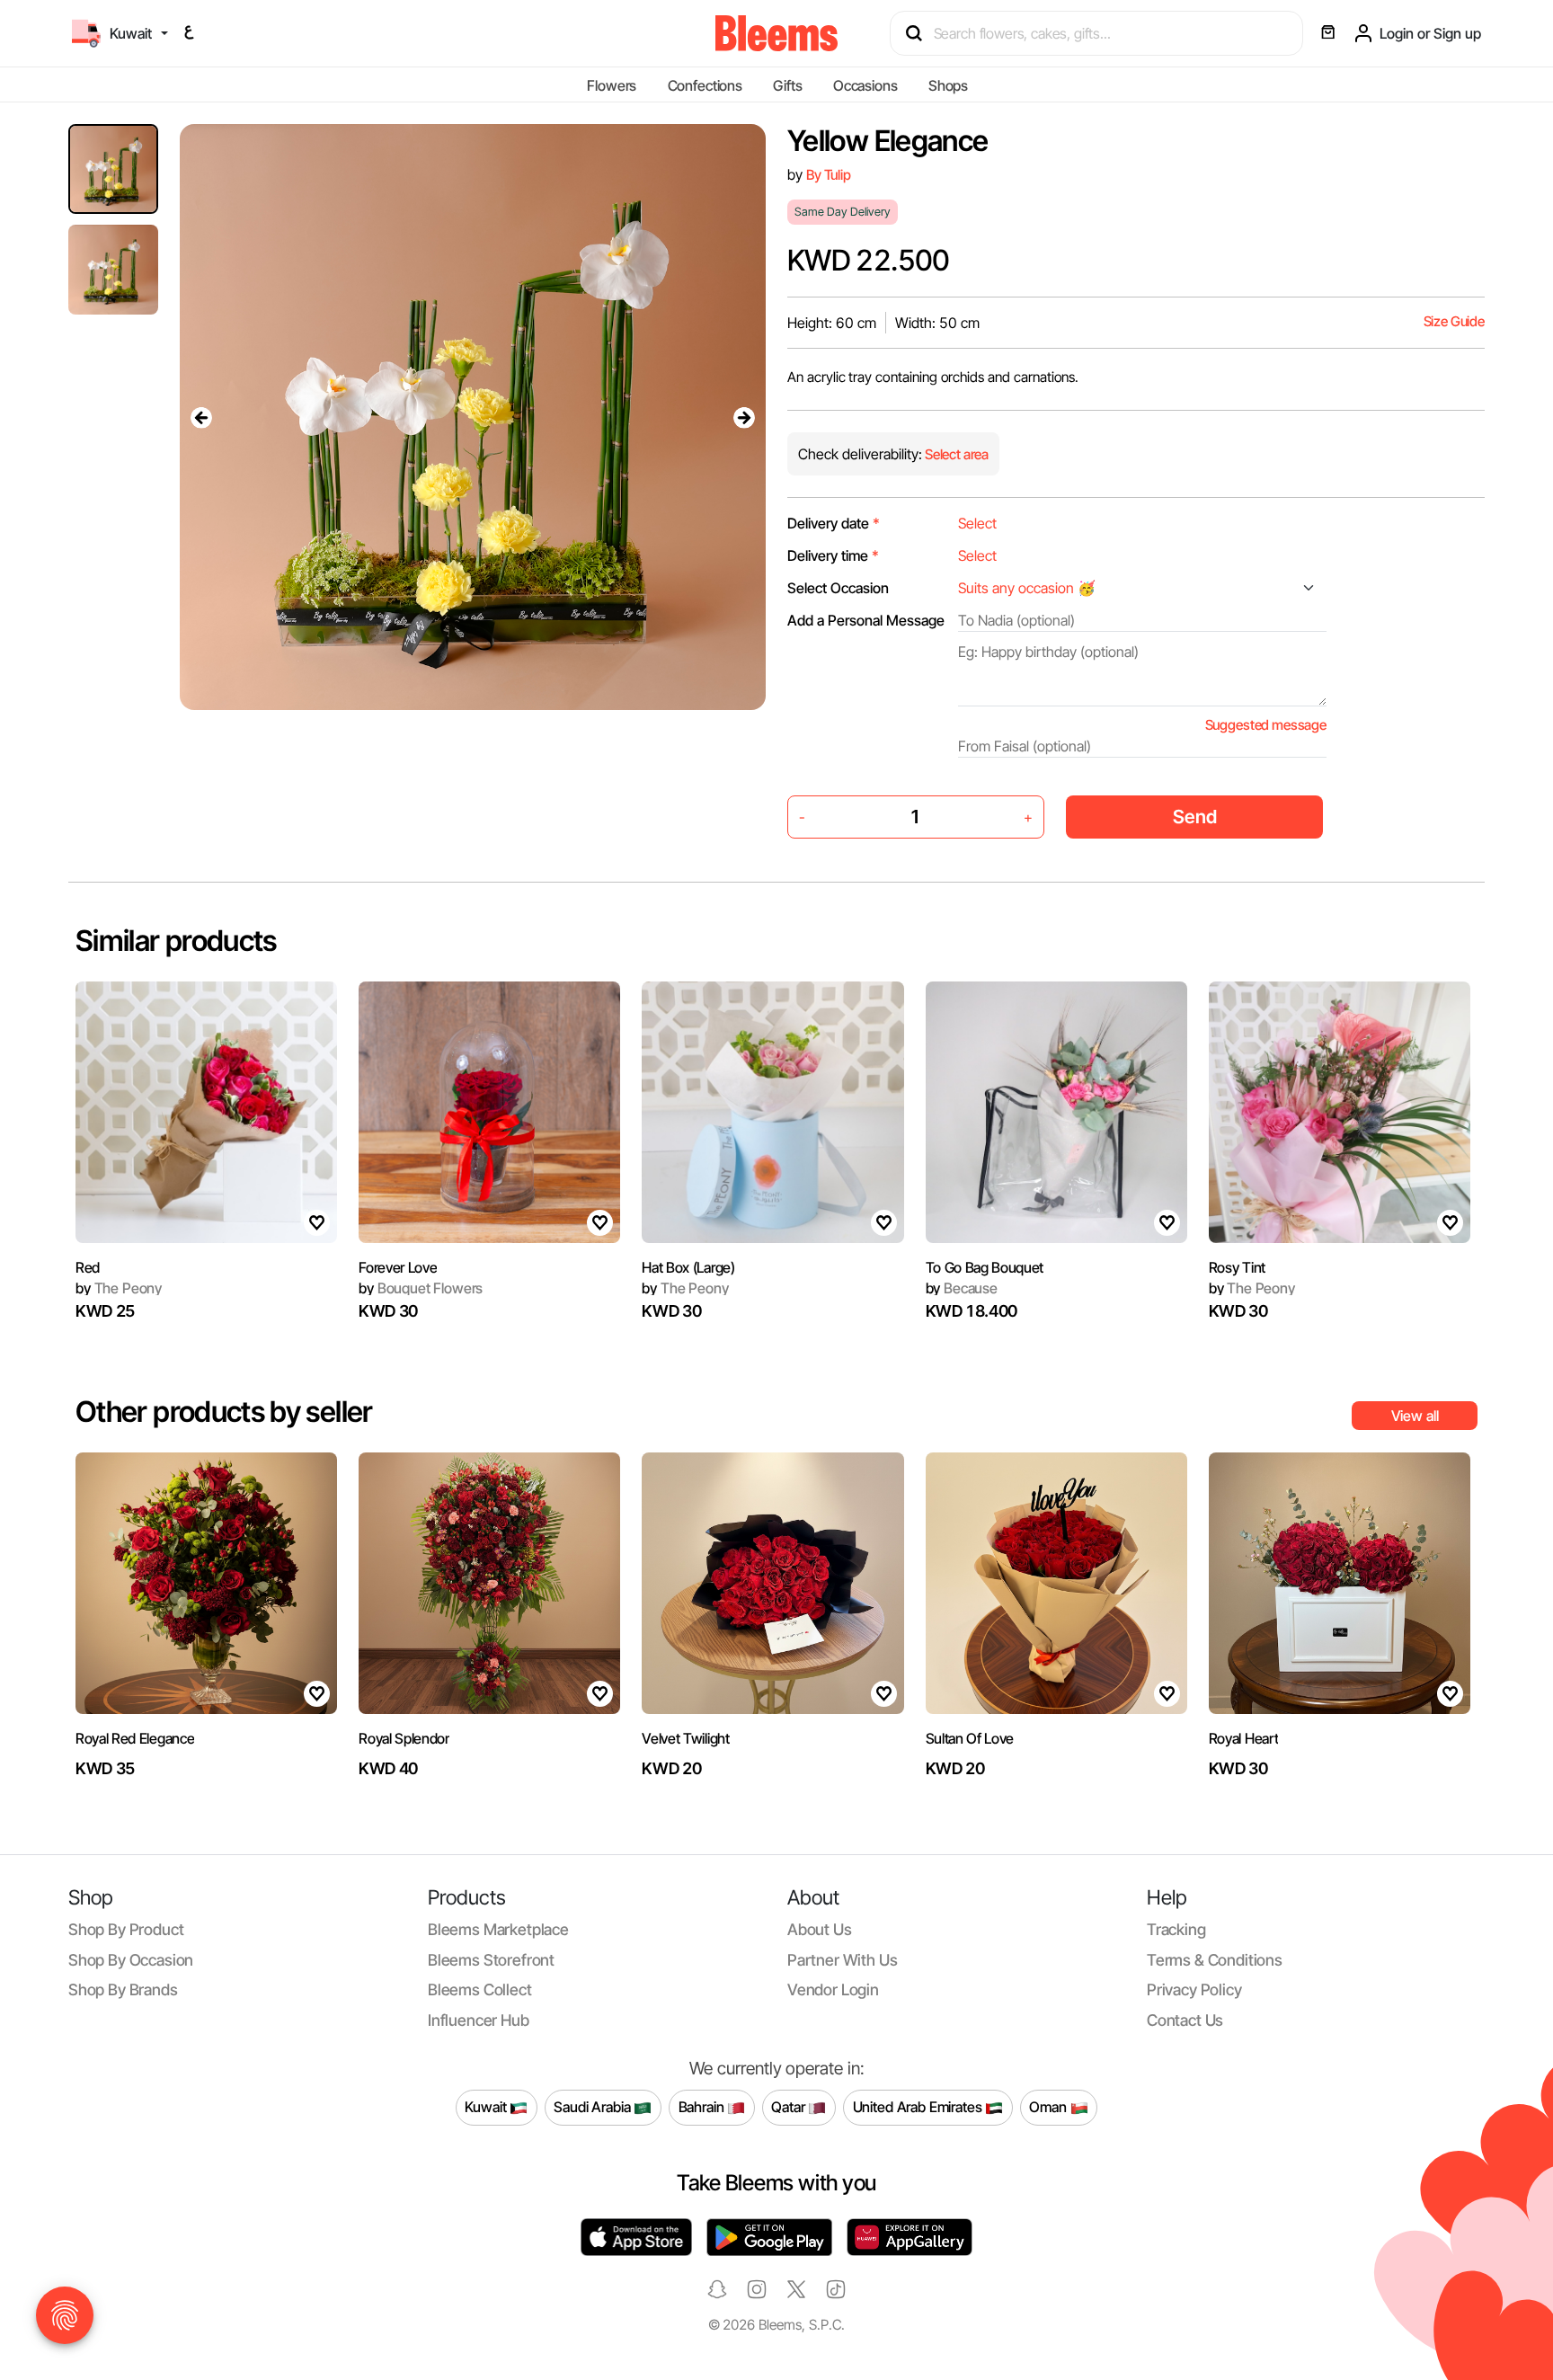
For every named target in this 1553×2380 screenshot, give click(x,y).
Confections (705, 85)
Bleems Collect (480, 1989)
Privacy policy (1194, 1989)
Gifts (787, 85)
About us (820, 1929)
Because (962, 1288)
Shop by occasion (131, 1960)
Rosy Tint (1237, 1267)
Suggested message (1266, 725)
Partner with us (842, 1960)
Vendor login (833, 1989)
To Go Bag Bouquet (985, 1267)
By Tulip (829, 175)
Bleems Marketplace (498, 1929)
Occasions (865, 85)
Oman (1049, 2107)
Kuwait (487, 2107)
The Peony (119, 1288)
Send (1195, 817)
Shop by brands (123, 1989)
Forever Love (398, 1267)
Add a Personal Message (866, 620)
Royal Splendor (404, 1738)
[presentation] (201, 417)
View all (1415, 1416)
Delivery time (833, 555)
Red (88, 1267)
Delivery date (834, 523)
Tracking (1176, 1929)
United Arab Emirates (919, 2107)
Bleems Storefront (491, 1960)
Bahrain (703, 2107)
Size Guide (1454, 321)
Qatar (790, 2107)
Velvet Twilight (685, 1738)
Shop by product (126, 1929)
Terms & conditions (1215, 1960)
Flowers (612, 85)
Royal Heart (1243, 1738)
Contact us (1185, 2020)
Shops (948, 85)
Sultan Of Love (970, 1738)
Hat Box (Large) (688, 1267)
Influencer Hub (479, 2020)
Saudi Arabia (594, 2107)
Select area (955, 454)
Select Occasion (838, 588)
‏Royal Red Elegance (135, 1738)
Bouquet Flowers (421, 1288)
